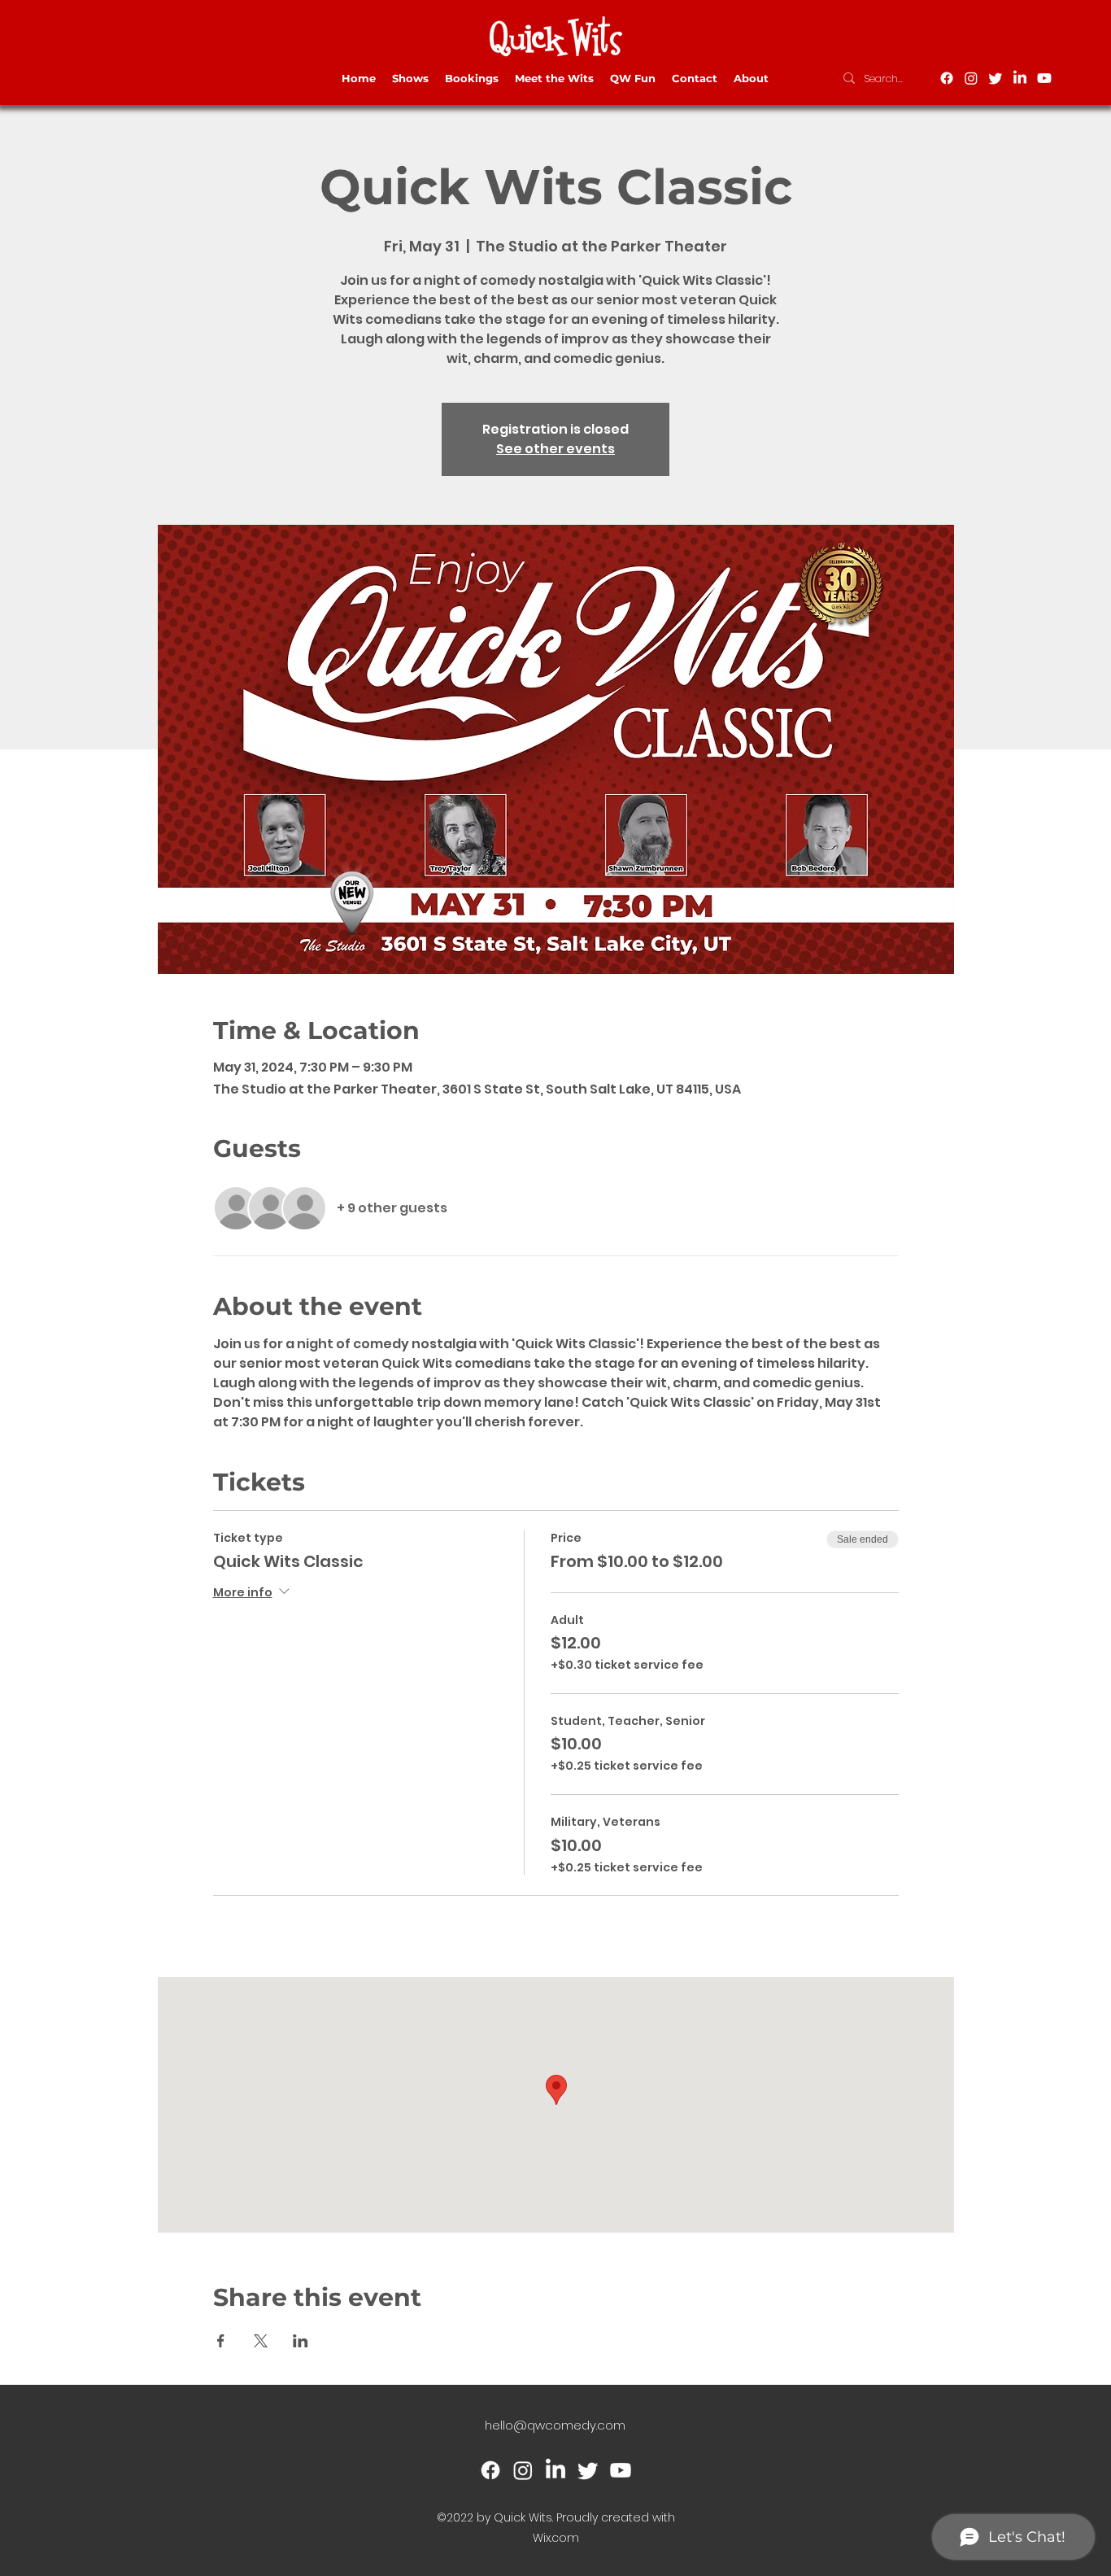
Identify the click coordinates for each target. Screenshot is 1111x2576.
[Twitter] (996, 78)
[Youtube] (1044, 78)
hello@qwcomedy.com (555, 2425)
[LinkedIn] (1020, 78)
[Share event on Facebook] (221, 2341)
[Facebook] (947, 78)
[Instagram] (971, 78)
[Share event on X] (261, 2341)
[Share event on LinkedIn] (301, 2341)
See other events (555, 449)
